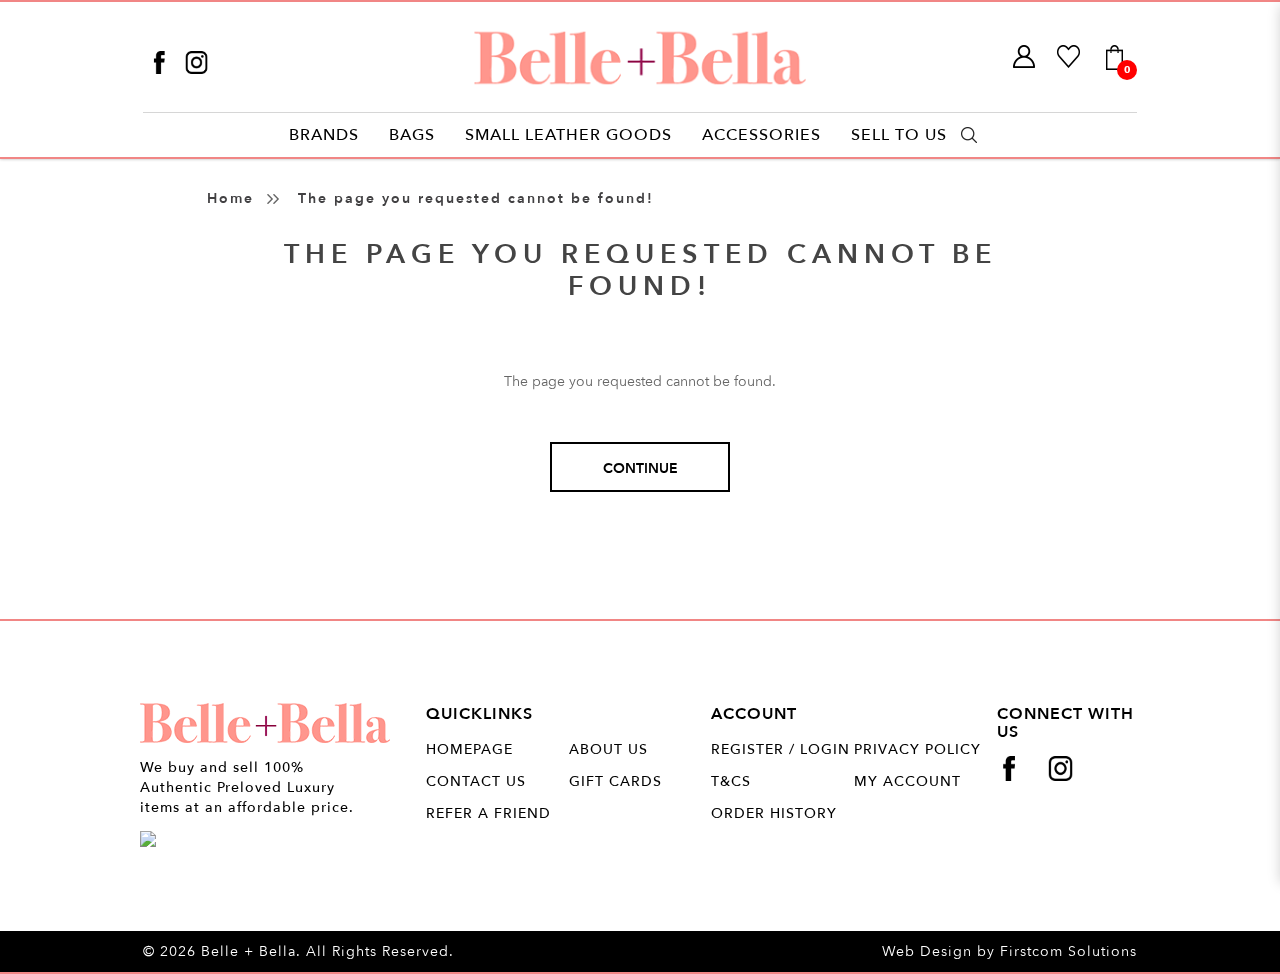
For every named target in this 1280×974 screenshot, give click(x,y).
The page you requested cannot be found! (476, 198)
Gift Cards (615, 781)
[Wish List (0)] (1069, 57)
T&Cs (731, 781)
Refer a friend (488, 813)
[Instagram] (196, 61)
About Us (608, 749)
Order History (774, 813)
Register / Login (780, 749)
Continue (640, 468)
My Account (907, 781)
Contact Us (476, 781)
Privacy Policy (917, 749)
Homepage (469, 749)
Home (230, 198)
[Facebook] (161, 61)
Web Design (927, 951)
